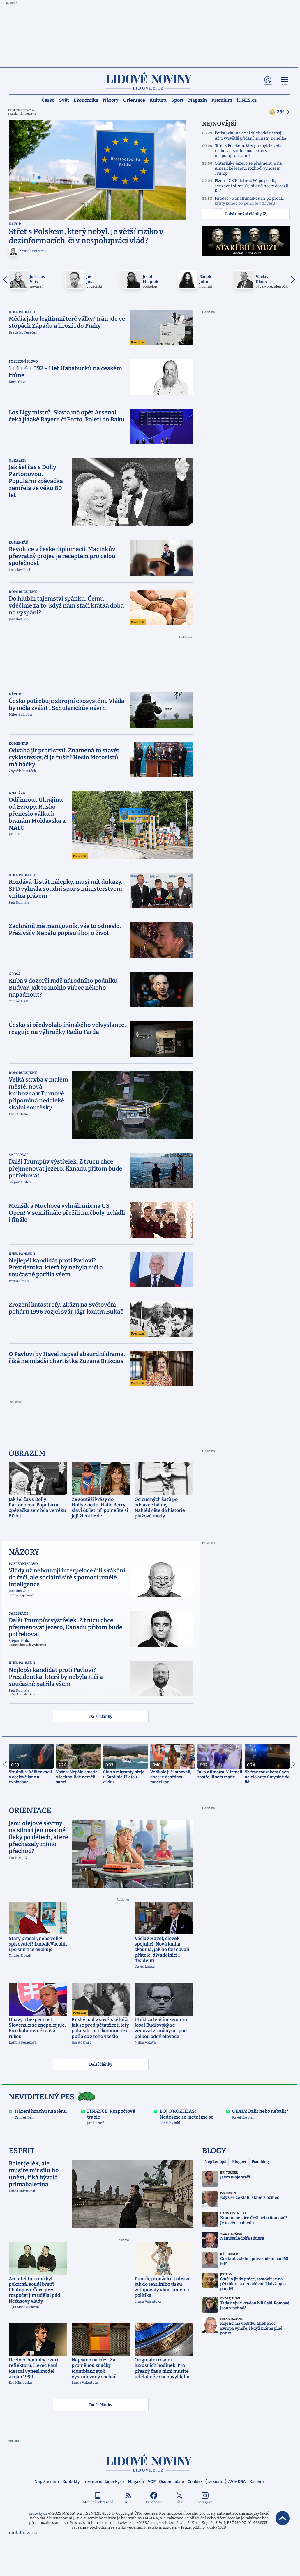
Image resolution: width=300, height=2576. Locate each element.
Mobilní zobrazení (98, 2502)
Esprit (22, 2151)
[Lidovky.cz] (149, 81)
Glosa (15, 974)
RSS (128, 2502)
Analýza (17, 793)
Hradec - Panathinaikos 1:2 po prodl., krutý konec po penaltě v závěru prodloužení (249, 204)
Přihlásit (268, 85)
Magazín (197, 100)
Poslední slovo (23, 361)
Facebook (154, 2502)
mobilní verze (24, 2533)
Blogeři (239, 2162)
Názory (111, 100)
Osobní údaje (172, 2482)
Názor (15, 224)
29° (281, 112)
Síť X (179, 2502)
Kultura (158, 100)
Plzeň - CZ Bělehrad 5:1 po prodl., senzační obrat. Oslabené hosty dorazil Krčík (251, 186)
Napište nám (47, 2482)
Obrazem (17, 460)
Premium (222, 100)
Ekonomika (86, 100)
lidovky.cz (149, 2463)
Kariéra (257, 2482)
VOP (152, 2482)
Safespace (18, 1155)
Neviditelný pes (42, 2097)
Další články (101, 1717)
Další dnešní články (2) (246, 214)
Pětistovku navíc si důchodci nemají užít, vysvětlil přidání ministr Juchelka (250, 136)
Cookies (195, 2482)
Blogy (214, 2151)
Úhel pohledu (22, 312)
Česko (48, 100)
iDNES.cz (247, 100)
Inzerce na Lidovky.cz (104, 2482)
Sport (177, 100)
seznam (216, 2482)
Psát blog (260, 2162)
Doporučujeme (23, 592)
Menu (285, 85)
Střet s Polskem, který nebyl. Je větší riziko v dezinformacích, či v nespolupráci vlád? (249, 151)
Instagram (205, 2502)
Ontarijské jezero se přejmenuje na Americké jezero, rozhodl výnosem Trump (248, 168)
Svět (64, 100)
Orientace (134, 100)
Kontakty (71, 2482)
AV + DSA (237, 2482)
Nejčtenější (215, 2162)
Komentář (18, 542)
